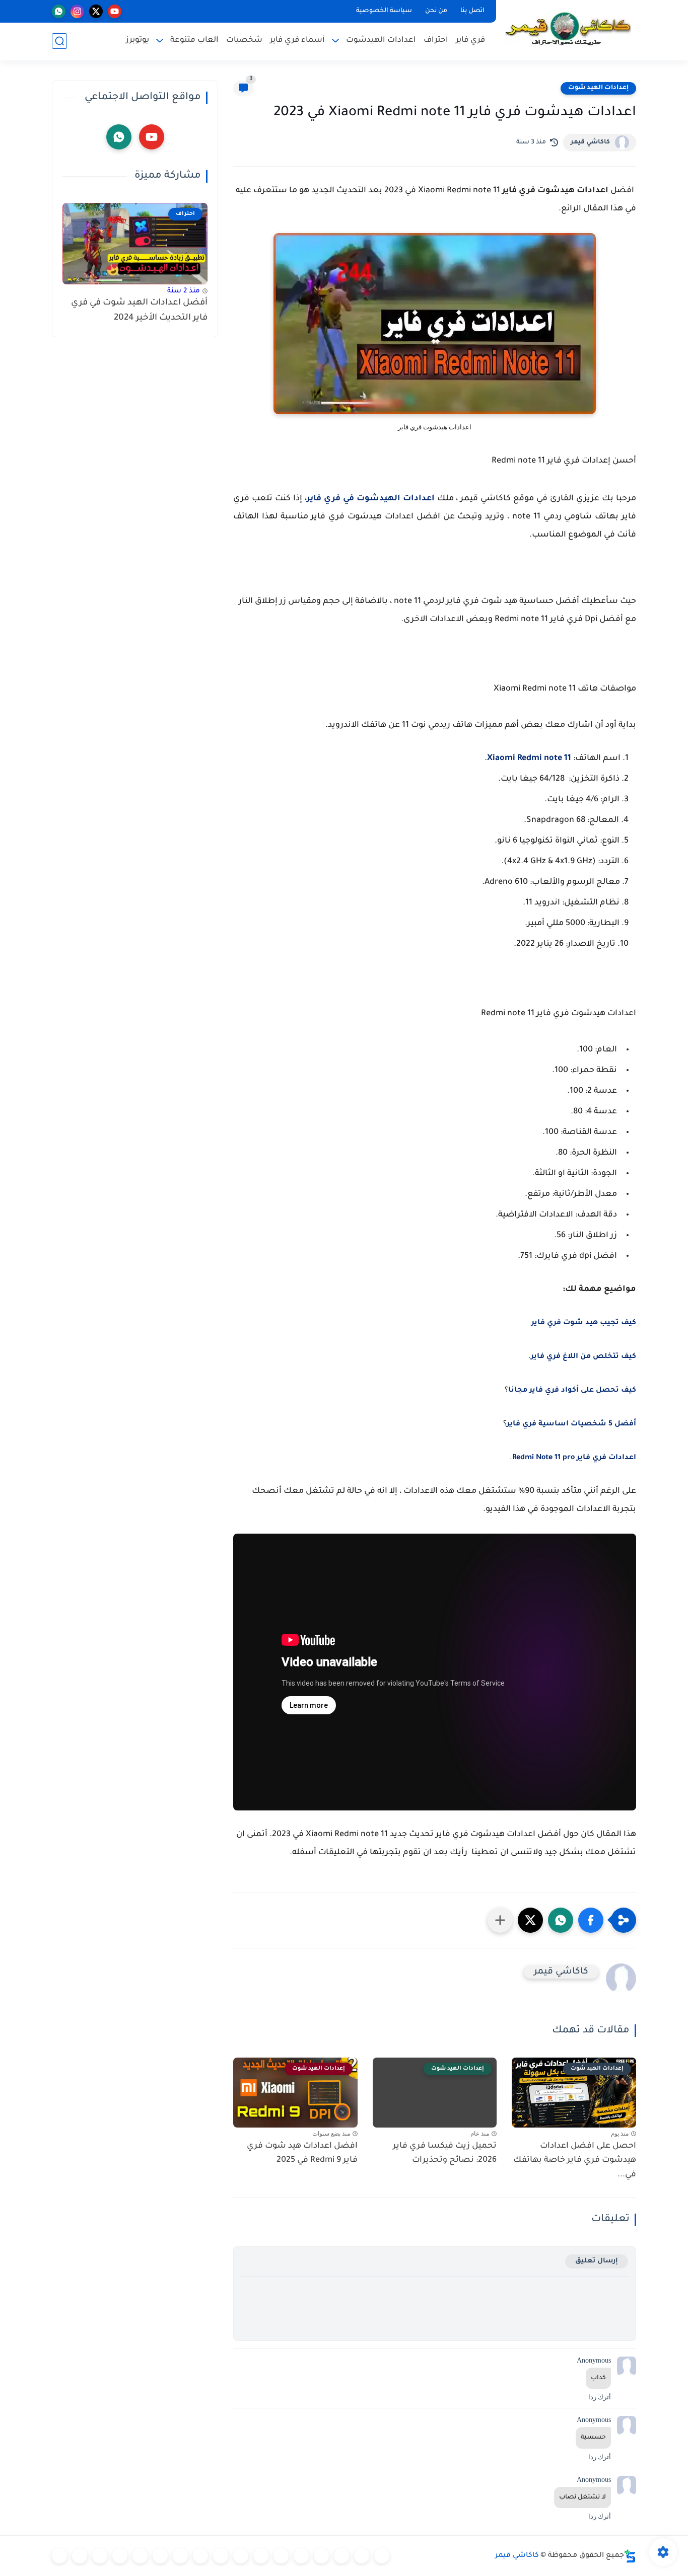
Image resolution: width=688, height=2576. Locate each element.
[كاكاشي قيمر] (568, 29)
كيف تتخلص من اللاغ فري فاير (583, 1357)
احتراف (436, 41)
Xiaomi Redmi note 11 (529, 759)
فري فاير (470, 41)
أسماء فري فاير (297, 41)
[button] (591, 1920)
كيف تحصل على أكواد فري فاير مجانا (572, 1391)
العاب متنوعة (194, 41)
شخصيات (244, 41)
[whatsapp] (59, 11)
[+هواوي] (281, 2556)
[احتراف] (362, 2556)
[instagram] (77, 11)
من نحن (436, 11)
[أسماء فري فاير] (140, 2556)
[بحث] (59, 41)
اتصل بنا (472, 11)
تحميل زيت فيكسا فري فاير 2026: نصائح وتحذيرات (445, 2153)
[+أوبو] (261, 2556)
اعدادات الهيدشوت (381, 41)
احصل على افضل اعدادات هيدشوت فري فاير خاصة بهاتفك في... (575, 2161)
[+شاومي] (301, 2556)
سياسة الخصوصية (384, 11)
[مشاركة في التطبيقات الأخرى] (500, 1920)
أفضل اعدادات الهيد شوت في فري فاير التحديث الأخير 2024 (139, 311)
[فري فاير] (382, 2556)
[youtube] (115, 11)
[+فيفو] (180, 2556)
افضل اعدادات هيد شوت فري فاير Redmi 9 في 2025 (302, 2153)
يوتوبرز (137, 41)
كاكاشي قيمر (590, 142)
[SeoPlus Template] (630, 2556)
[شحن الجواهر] (120, 2556)
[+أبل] (241, 2556)
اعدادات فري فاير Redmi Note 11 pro (574, 1458)
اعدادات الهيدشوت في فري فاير (371, 499)
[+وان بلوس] (160, 2556)
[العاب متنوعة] (59, 2556)
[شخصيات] (100, 2556)
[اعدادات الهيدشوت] (341, 2556)
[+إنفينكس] (200, 2556)
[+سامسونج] (321, 2556)
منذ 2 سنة (184, 291)
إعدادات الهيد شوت (598, 88)
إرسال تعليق (597, 2261)
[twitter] (96, 11)
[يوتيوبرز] (80, 2556)
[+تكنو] (221, 2556)
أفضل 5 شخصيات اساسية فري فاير (571, 1424)
